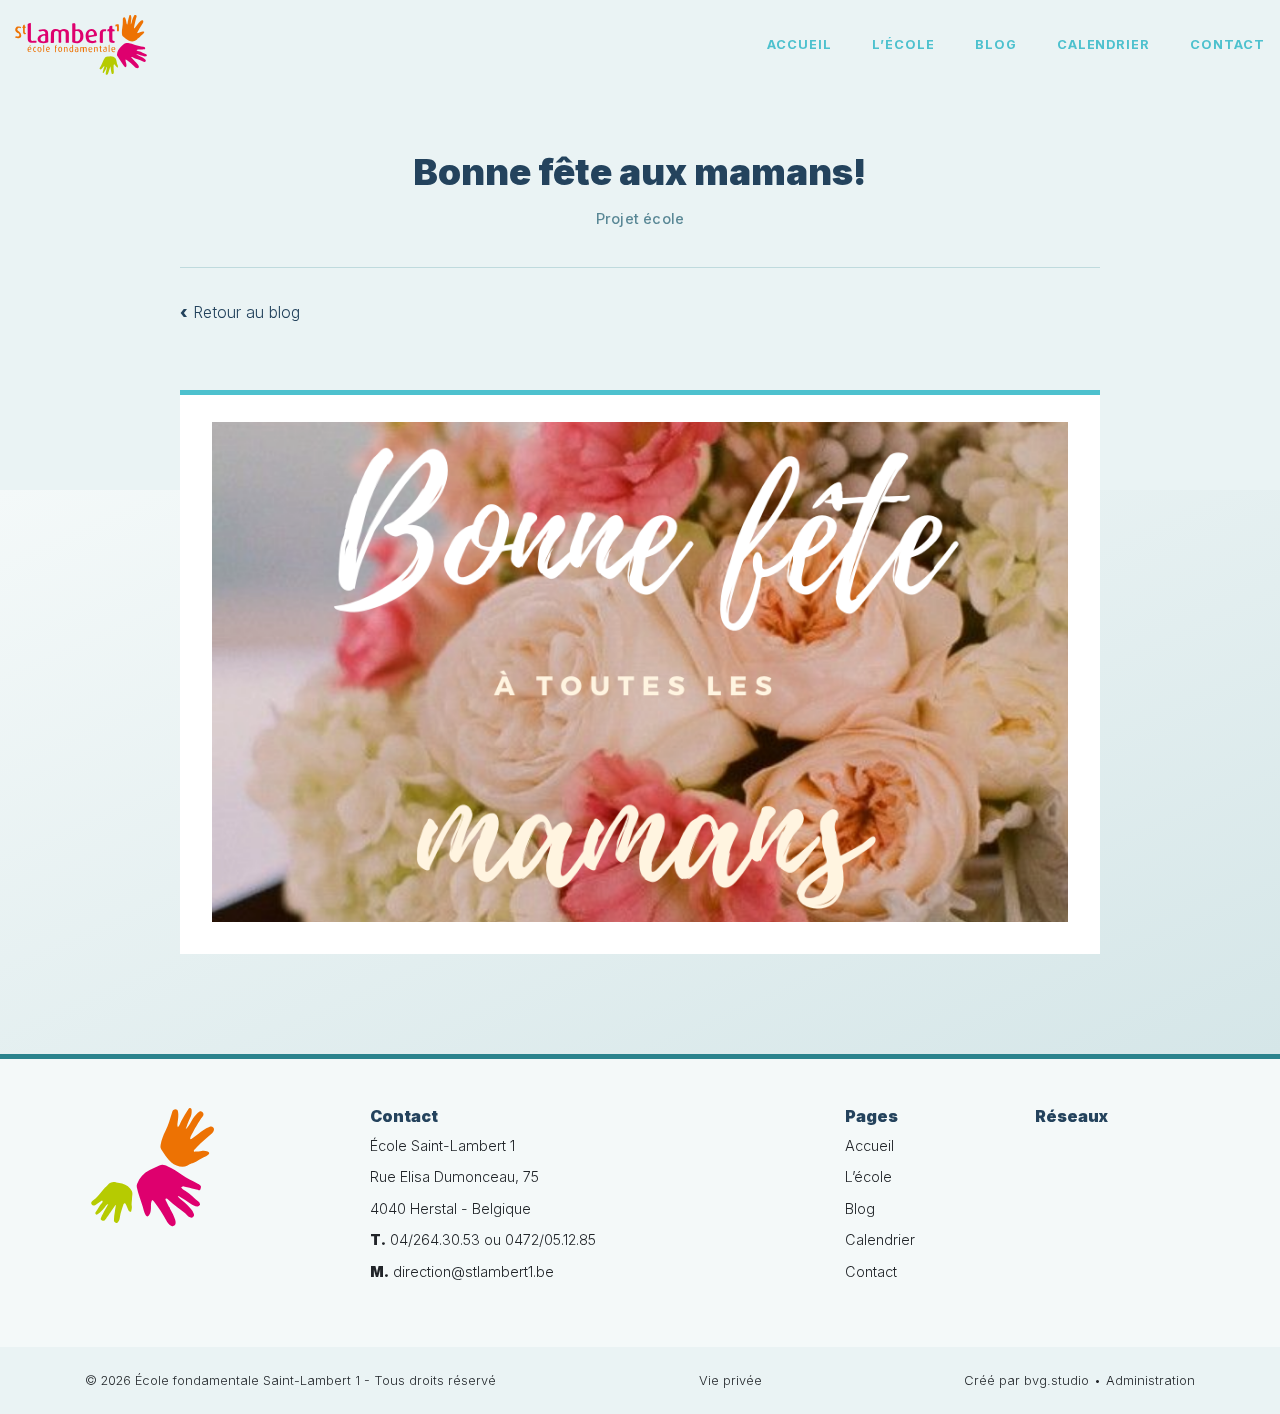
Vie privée (730, 1380)
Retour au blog (240, 312)
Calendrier (1104, 44)
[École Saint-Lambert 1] (212, 1178)
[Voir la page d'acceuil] (81, 45)
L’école (903, 44)
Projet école (640, 218)
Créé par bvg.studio (1026, 1380)
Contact (1227, 44)
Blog (996, 44)
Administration (1150, 1380)
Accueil (799, 44)
